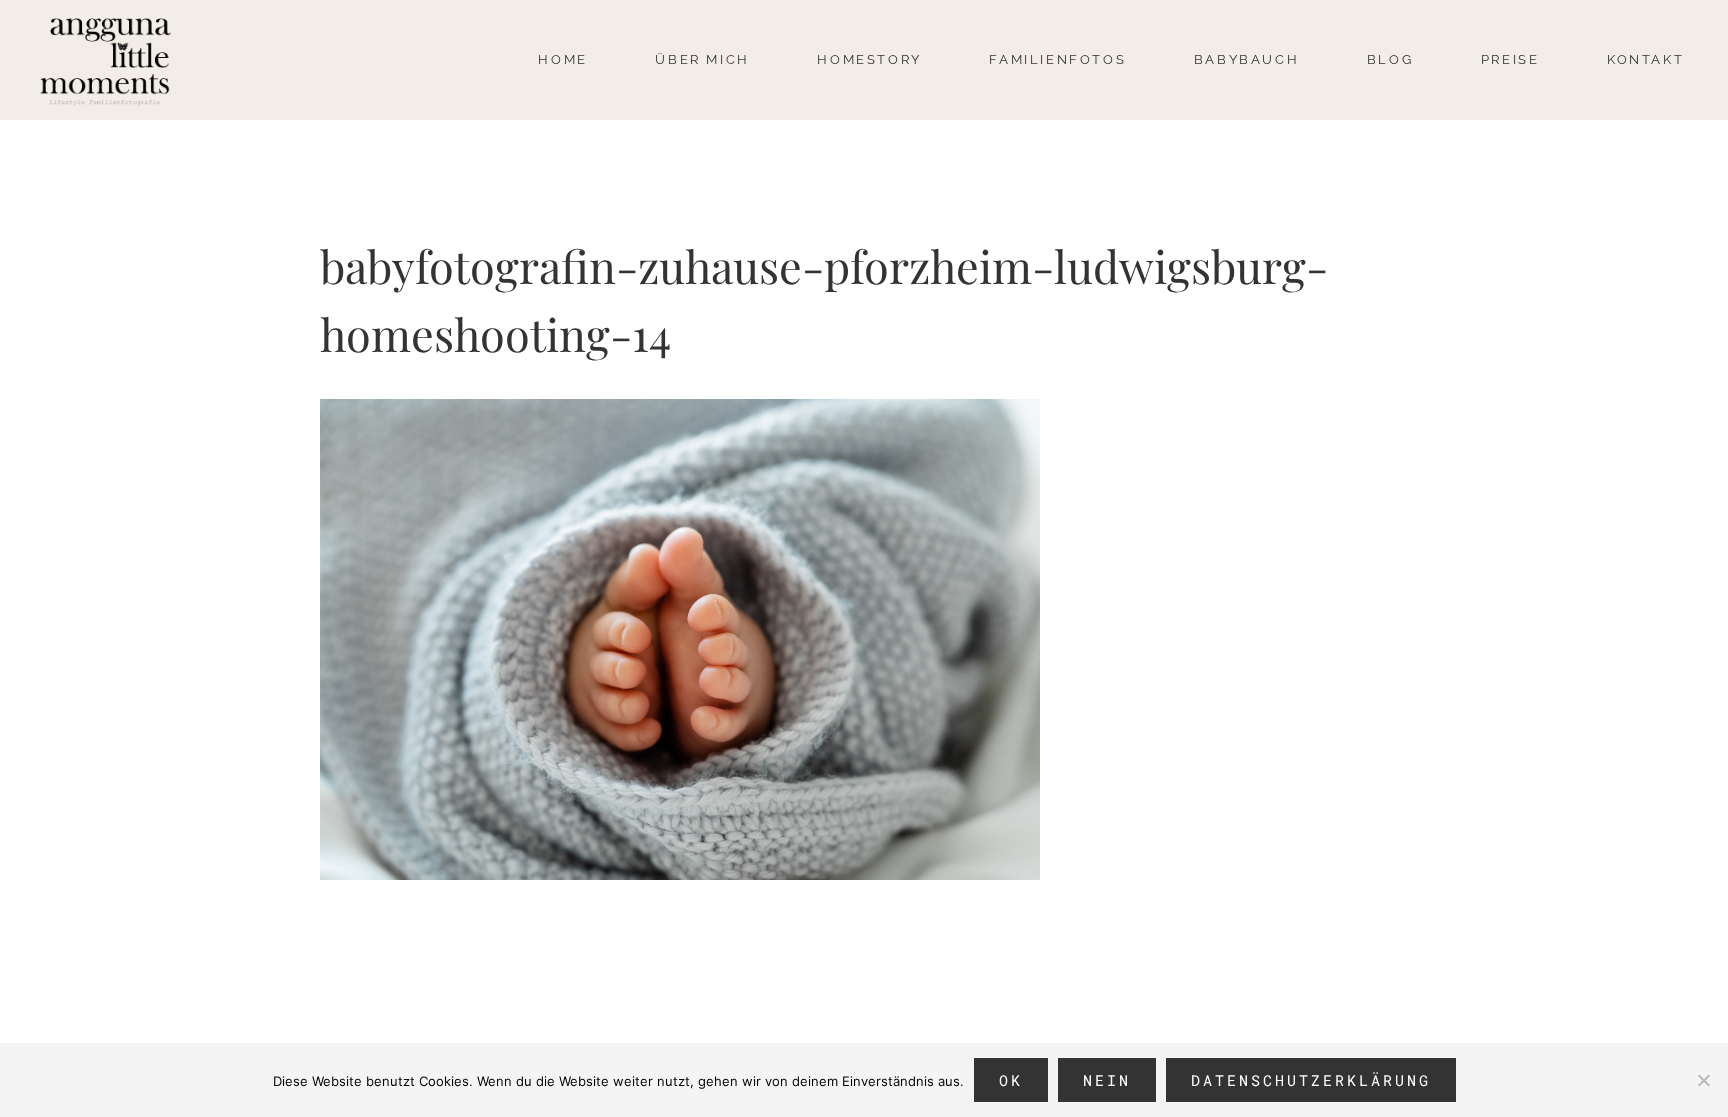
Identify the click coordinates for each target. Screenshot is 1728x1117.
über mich (702, 59)
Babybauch (1246, 59)
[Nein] (1703, 1080)
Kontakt (1645, 59)
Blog (1390, 59)
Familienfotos (1057, 59)
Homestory (869, 59)
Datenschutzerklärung (1311, 1080)
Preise (1510, 59)
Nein (1107, 1080)
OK (1011, 1080)
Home (562, 59)
